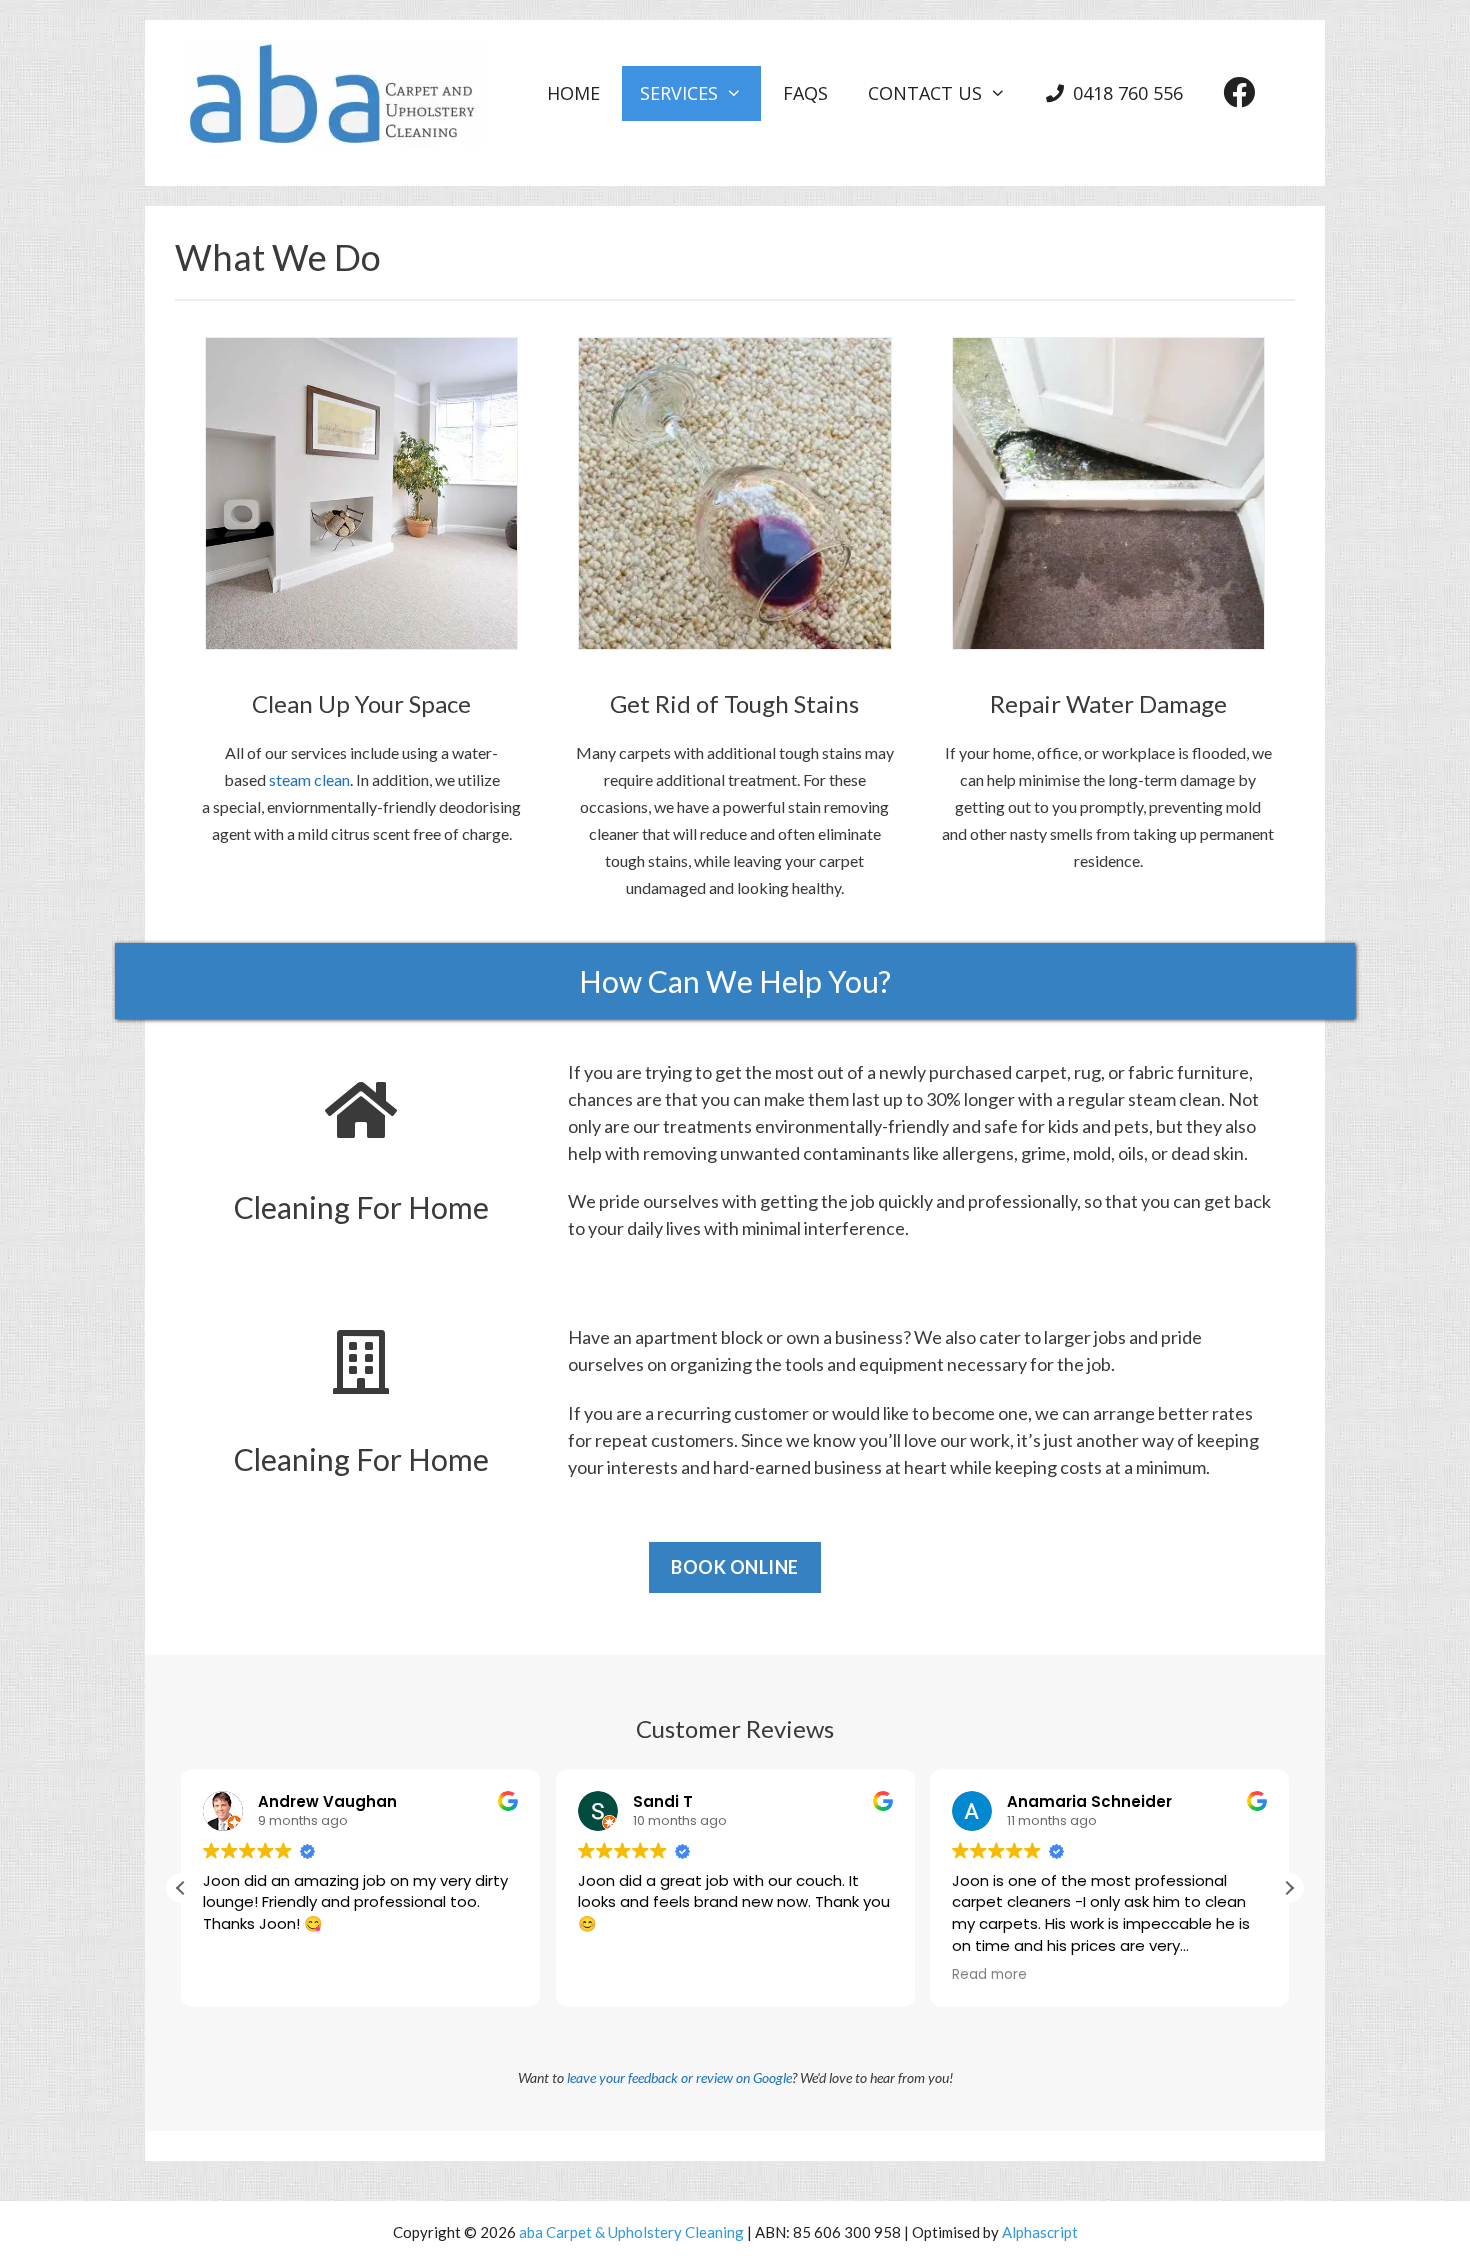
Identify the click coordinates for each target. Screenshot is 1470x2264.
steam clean (309, 779)
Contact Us (925, 93)
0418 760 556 (1128, 93)
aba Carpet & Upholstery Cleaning (631, 2232)
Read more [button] (989, 1975)
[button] (1289, 1888)
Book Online (735, 1567)
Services (679, 93)
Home (573, 93)
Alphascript (1040, 2232)
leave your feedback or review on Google (679, 2077)
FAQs (805, 93)
